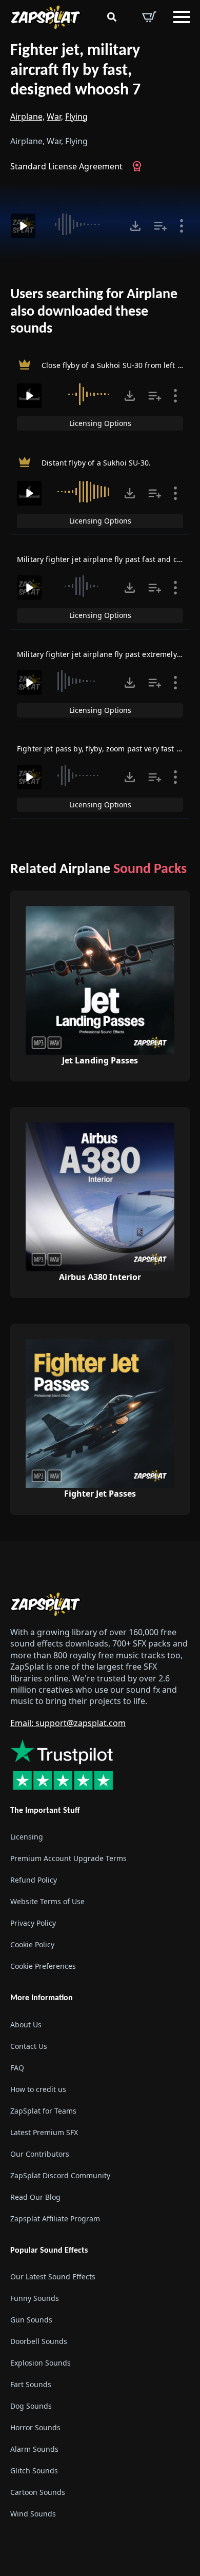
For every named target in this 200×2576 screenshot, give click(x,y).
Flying (76, 117)
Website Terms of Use (47, 1901)
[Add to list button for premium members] (161, 226)
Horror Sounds (35, 2427)
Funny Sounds (35, 2298)
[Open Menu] (182, 17)
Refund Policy (34, 1880)
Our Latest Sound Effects (53, 2277)
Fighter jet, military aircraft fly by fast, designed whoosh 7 (75, 71)
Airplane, (27, 117)
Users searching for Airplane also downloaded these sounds (94, 312)
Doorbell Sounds (39, 2341)
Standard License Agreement (66, 166)
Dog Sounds (31, 2406)
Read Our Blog (35, 2196)
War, (55, 117)
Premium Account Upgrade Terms (68, 1858)
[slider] (81, 224)
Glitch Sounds (34, 2471)
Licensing (27, 1837)
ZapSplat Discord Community (60, 2175)
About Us (26, 2024)
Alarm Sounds (34, 2449)
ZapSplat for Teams (43, 2110)
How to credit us (38, 2089)
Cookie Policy (32, 1944)
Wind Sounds (33, 2514)
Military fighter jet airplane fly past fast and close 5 (107, 559)
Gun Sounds (31, 2320)
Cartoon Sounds (38, 2492)
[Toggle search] (112, 17)
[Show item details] (182, 226)
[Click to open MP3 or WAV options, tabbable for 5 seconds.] (135, 226)
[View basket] (149, 17)
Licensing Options (100, 423)
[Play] (23, 226)
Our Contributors (40, 2153)
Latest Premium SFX (44, 2132)
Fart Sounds (31, 2384)
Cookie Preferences (43, 1966)
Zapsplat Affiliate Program (55, 2218)
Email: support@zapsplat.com (68, 1723)
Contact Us (29, 2046)
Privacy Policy (33, 1923)
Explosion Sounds (41, 2363)
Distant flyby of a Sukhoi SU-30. (96, 463)
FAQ (17, 2067)
